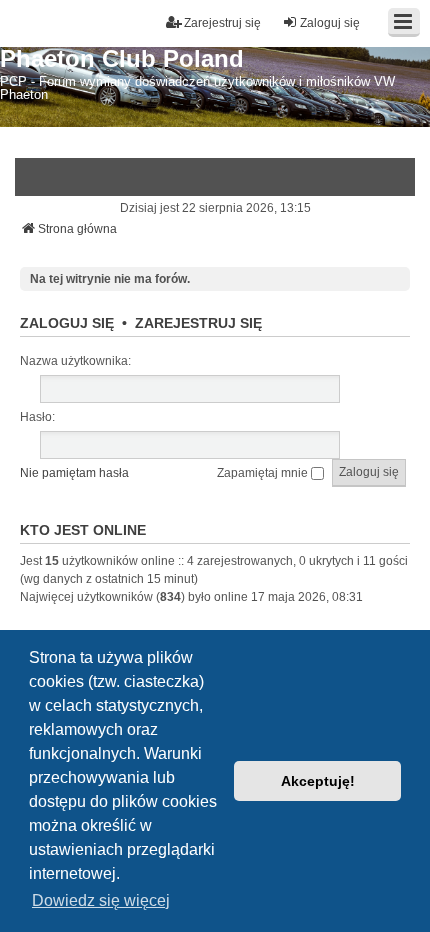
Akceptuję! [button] (318, 781)
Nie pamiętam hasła (74, 473)
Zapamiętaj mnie (264, 473)
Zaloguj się (67, 323)
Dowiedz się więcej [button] (101, 900)
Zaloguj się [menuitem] (330, 23)
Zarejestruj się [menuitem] (222, 23)
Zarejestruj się (198, 323)
